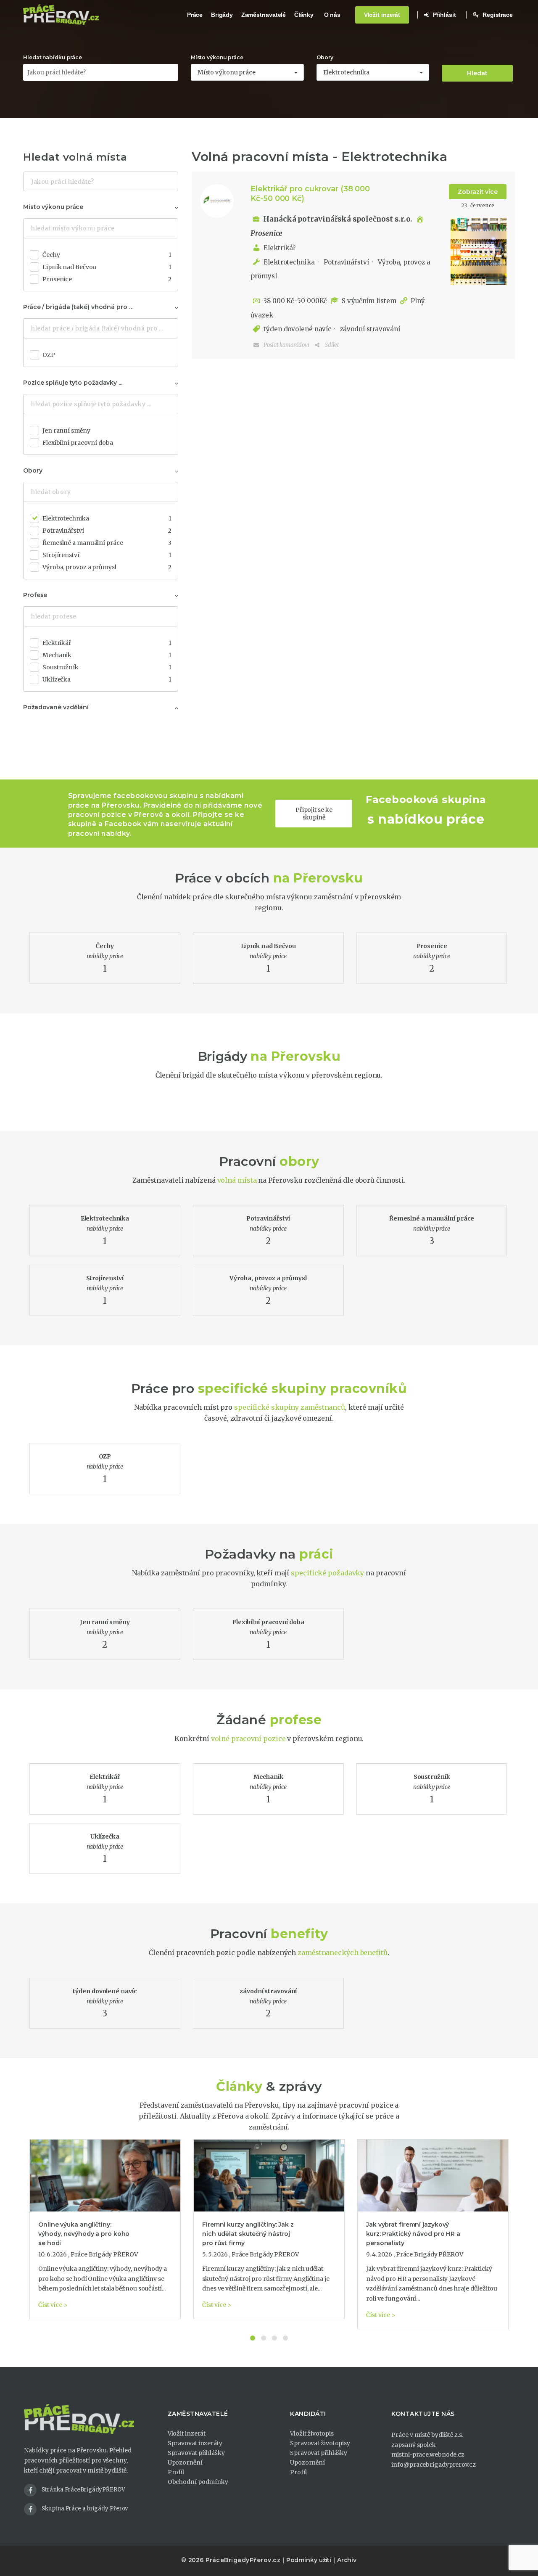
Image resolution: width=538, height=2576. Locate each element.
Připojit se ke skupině (314, 814)
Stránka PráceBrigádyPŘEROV (83, 2490)
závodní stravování (369, 329)
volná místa (237, 1180)
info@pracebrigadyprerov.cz (433, 2465)
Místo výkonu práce (217, 57)
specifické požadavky (327, 1573)
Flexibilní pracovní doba (78, 443)
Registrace (497, 15)
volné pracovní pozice (248, 1738)
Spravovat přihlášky (196, 2453)
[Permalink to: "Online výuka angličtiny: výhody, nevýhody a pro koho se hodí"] (105, 2175)
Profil (176, 2472)
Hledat (477, 73)
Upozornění (185, 2462)
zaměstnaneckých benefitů (343, 1952)
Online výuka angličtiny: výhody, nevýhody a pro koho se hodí (84, 2234)
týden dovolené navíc (297, 329)
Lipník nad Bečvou (107, 267)
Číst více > (53, 2305)
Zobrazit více (478, 192)
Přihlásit (444, 15)
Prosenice (107, 279)
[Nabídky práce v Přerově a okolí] (61, 15)
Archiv (347, 2560)
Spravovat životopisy (320, 2443)
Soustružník (107, 667)
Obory (325, 57)
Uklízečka (107, 679)
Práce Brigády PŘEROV (104, 2254)
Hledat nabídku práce (53, 57)
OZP (49, 355)
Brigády (222, 15)
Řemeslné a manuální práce (107, 543)
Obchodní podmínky (198, 2482)
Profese (35, 595)
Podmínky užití (309, 2560)
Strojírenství (107, 555)
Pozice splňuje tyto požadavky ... (73, 383)
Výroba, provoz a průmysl (107, 567)
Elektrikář (280, 248)
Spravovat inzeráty (195, 2443)
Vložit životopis (312, 2433)
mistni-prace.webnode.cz (428, 2454)
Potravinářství (345, 262)
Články (304, 15)
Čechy (107, 255)
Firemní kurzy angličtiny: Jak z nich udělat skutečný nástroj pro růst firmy (248, 2234)
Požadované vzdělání (56, 707)
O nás (332, 15)
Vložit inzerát (382, 15)
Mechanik (107, 655)
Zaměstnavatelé (264, 15)
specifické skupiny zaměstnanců (290, 1407)
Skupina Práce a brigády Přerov (85, 2509)
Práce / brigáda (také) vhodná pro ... (78, 307)
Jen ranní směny (66, 431)
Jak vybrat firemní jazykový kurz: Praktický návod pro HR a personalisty (413, 2234)
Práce (195, 15)
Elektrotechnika (289, 262)
